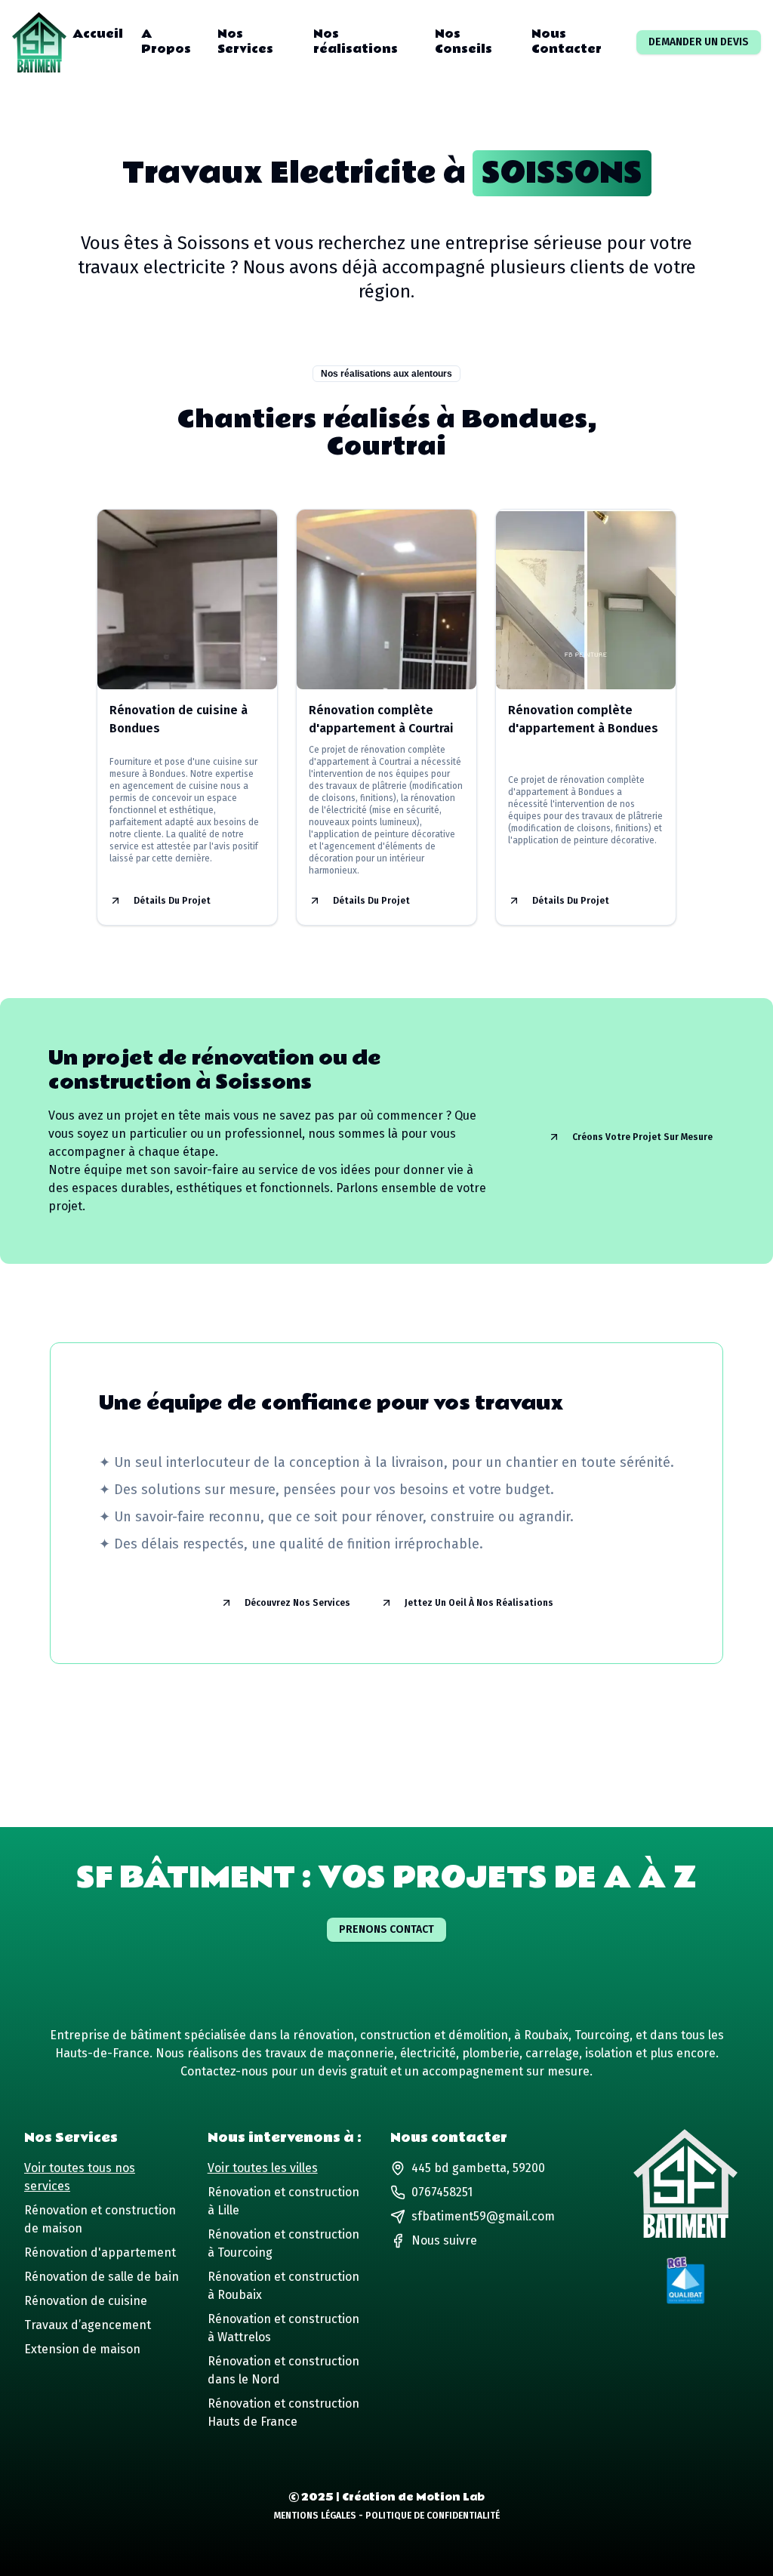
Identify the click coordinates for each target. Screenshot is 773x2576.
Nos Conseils (463, 42)
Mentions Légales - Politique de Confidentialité (387, 2516)
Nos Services (245, 42)
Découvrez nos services (297, 1603)
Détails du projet (172, 901)
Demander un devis (699, 42)
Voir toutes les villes (263, 2168)
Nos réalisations (356, 42)
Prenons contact (386, 1929)
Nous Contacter (567, 42)
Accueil (98, 35)
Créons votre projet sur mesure (642, 1137)
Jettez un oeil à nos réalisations (479, 1603)
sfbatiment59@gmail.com (483, 2216)
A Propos (166, 42)
